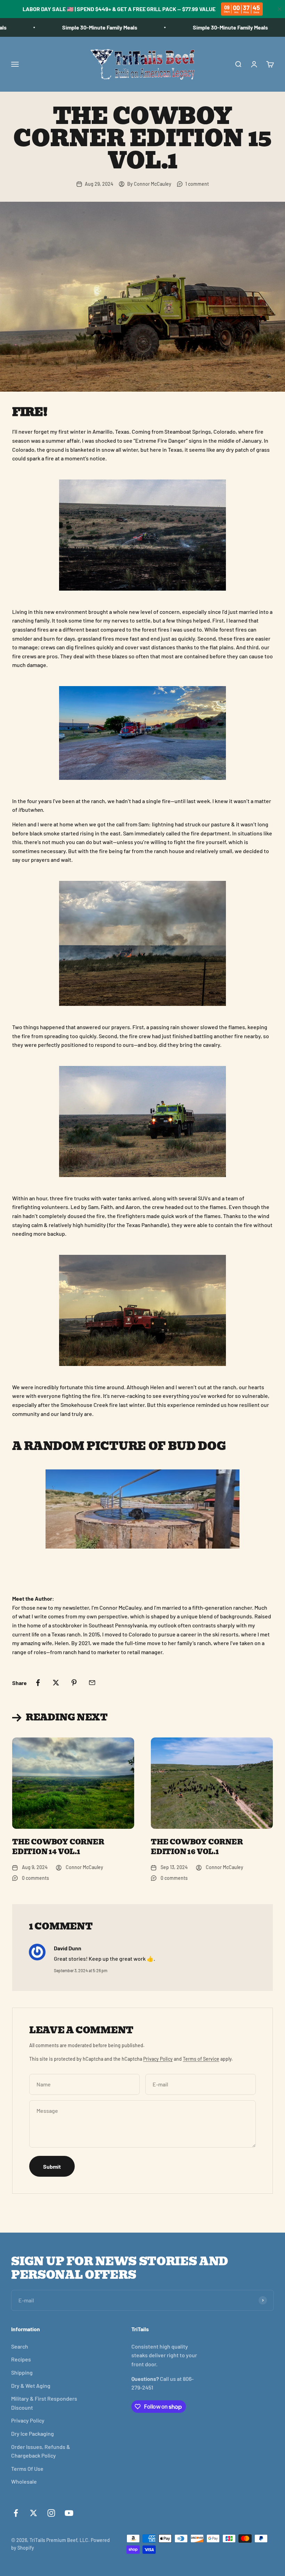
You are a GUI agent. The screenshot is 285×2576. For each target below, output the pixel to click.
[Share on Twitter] (56, 1683)
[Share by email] (92, 1683)
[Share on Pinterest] (74, 1683)
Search (20, 2346)
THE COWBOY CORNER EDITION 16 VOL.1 (197, 1847)
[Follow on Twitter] (34, 2513)
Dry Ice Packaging (32, 2433)
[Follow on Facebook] (16, 2513)
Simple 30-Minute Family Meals (76, 27)
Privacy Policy (158, 2059)
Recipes (21, 2359)
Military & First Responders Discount (44, 2403)
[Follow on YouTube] (69, 2513)
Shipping (22, 2372)
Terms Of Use (27, 2469)
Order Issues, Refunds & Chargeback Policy (41, 2451)
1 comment (197, 184)
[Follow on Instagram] (51, 2513)
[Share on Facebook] (38, 1683)
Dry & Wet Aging (31, 2386)
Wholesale (24, 2481)
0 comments (35, 1878)
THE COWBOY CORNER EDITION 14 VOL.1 (58, 1847)
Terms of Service (201, 2059)
